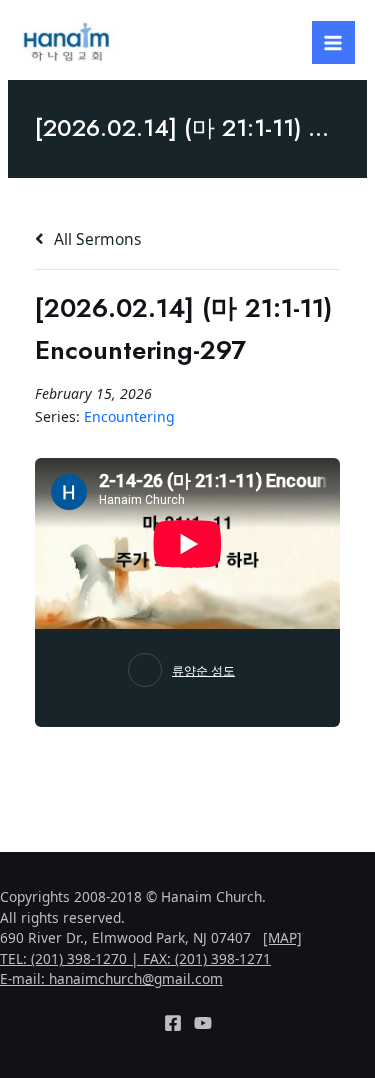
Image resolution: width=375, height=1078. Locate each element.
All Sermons (95, 239)
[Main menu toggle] (333, 42)
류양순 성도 (203, 670)
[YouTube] (203, 1023)
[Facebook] (173, 1023)
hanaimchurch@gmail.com (136, 978)
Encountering (129, 416)
